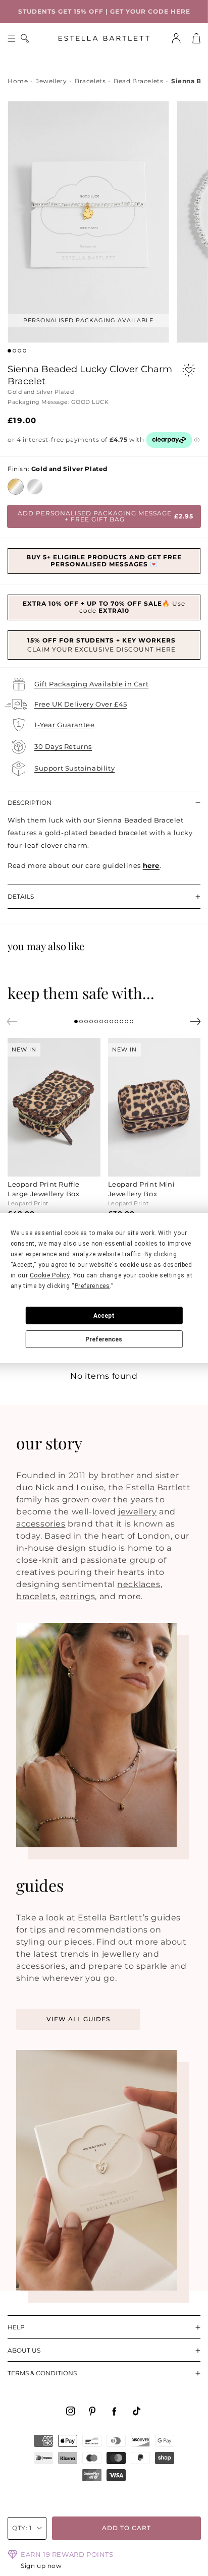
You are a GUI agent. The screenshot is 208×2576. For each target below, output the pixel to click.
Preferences (104, 1339)
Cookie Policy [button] (50, 1275)
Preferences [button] (92, 1286)
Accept (104, 1316)
